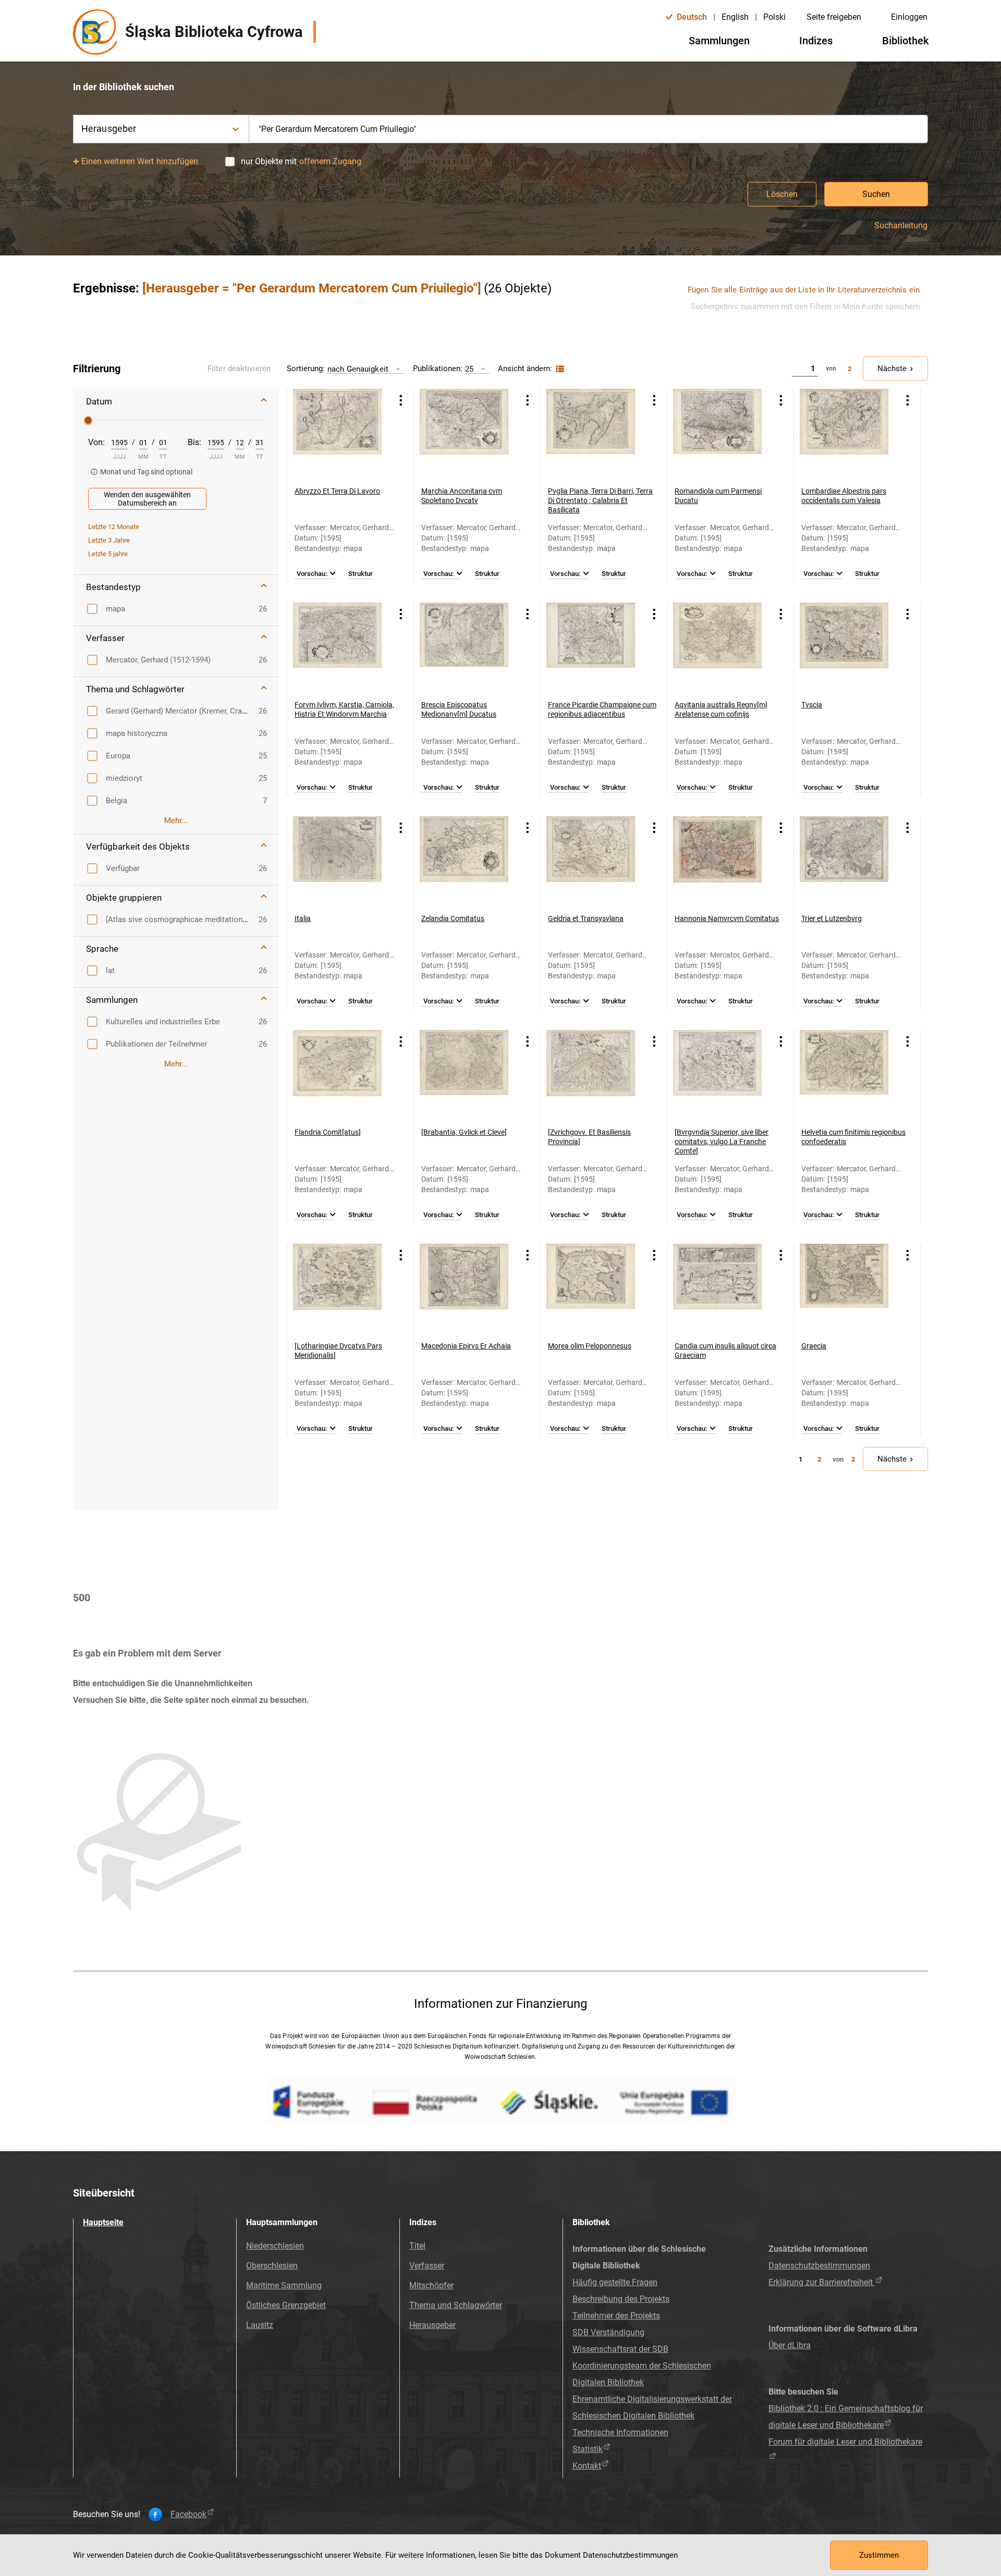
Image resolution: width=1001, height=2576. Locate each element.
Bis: (194, 442)
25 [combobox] (469, 369)
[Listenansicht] (559, 369)
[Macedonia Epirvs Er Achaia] (464, 1288)
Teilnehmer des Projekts (616, 2316)
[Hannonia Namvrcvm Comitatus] (717, 861)
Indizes (816, 41)
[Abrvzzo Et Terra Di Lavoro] (337, 433)
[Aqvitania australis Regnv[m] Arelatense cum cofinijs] (717, 647)
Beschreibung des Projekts (621, 2299)
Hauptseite (103, 2222)
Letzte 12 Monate (114, 527)
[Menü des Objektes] (401, 400)
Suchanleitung (901, 226)
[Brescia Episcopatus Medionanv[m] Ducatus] (464, 647)
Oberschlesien (272, 2266)
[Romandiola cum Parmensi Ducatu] (717, 433)
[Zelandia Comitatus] (464, 861)
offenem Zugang (330, 161)
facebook (188, 2514)
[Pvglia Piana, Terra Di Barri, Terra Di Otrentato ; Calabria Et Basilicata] (591, 433)
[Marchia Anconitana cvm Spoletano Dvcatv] (464, 433)
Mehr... (176, 820)
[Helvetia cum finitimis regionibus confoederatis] (844, 1074)
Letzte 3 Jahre (109, 540)
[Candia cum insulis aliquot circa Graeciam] (717, 1288)
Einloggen (909, 17)
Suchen (876, 194)
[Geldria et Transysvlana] (591, 861)
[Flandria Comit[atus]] (337, 1074)
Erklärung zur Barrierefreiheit (822, 2282)
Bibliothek (905, 41)
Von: (96, 442)
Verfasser (427, 2266)
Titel (417, 2246)
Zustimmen (879, 2555)
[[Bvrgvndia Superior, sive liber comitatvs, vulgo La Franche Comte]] (717, 1074)
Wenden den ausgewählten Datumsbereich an (147, 499)
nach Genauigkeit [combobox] (358, 369)
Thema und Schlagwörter (456, 2305)
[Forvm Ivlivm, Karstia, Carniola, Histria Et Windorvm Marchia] (337, 647)
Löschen (782, 194)
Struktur (361, 574)
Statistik (588, 2449)
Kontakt (587, 2466)
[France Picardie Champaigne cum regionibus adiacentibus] (591, 647)
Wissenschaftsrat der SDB (620, 2349)
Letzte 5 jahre (108, 554)
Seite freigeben (834, 17)
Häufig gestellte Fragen (615, 2282)
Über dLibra (790, 2345)
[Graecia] (844, 1288)
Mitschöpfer (431, 2285)
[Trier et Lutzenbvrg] (844, 861)
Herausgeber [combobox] (109, 128)
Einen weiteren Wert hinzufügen (140, 161)
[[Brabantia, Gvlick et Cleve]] (464, 1074)
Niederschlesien (275, 2246)
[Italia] (337, 861)
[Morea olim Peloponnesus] (591, 1288)
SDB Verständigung (608, 2332)
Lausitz (260, 2325)
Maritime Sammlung (284, 2285)
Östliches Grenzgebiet (286, 2305)
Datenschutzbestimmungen (819, 2266)
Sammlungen (719, 41)
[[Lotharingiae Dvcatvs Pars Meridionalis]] (337, 1288)
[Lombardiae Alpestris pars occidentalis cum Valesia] (844, 433)
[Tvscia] (844, 647)
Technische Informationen (620, 2432)
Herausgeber (432, 2325)
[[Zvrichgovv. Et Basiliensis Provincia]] (591, 1074)
